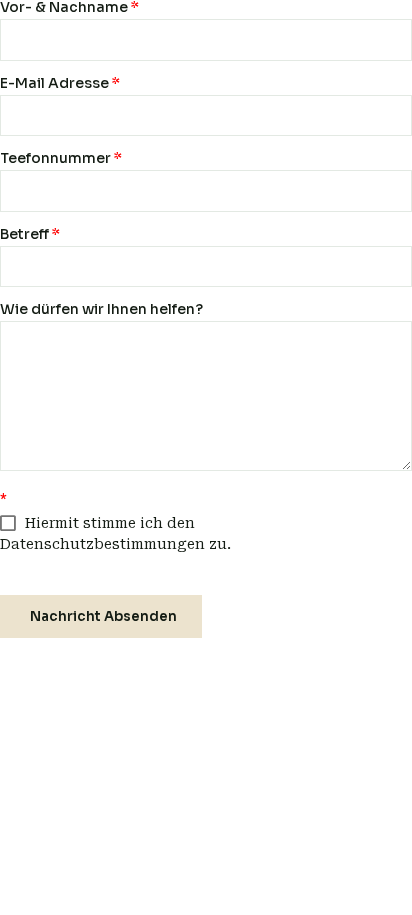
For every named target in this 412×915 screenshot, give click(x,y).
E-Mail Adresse (60, 83)
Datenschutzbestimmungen (102, 544)
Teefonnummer (61, 158)
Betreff (30, 234)
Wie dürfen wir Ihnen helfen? (101, 309)
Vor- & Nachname (69, 7)
